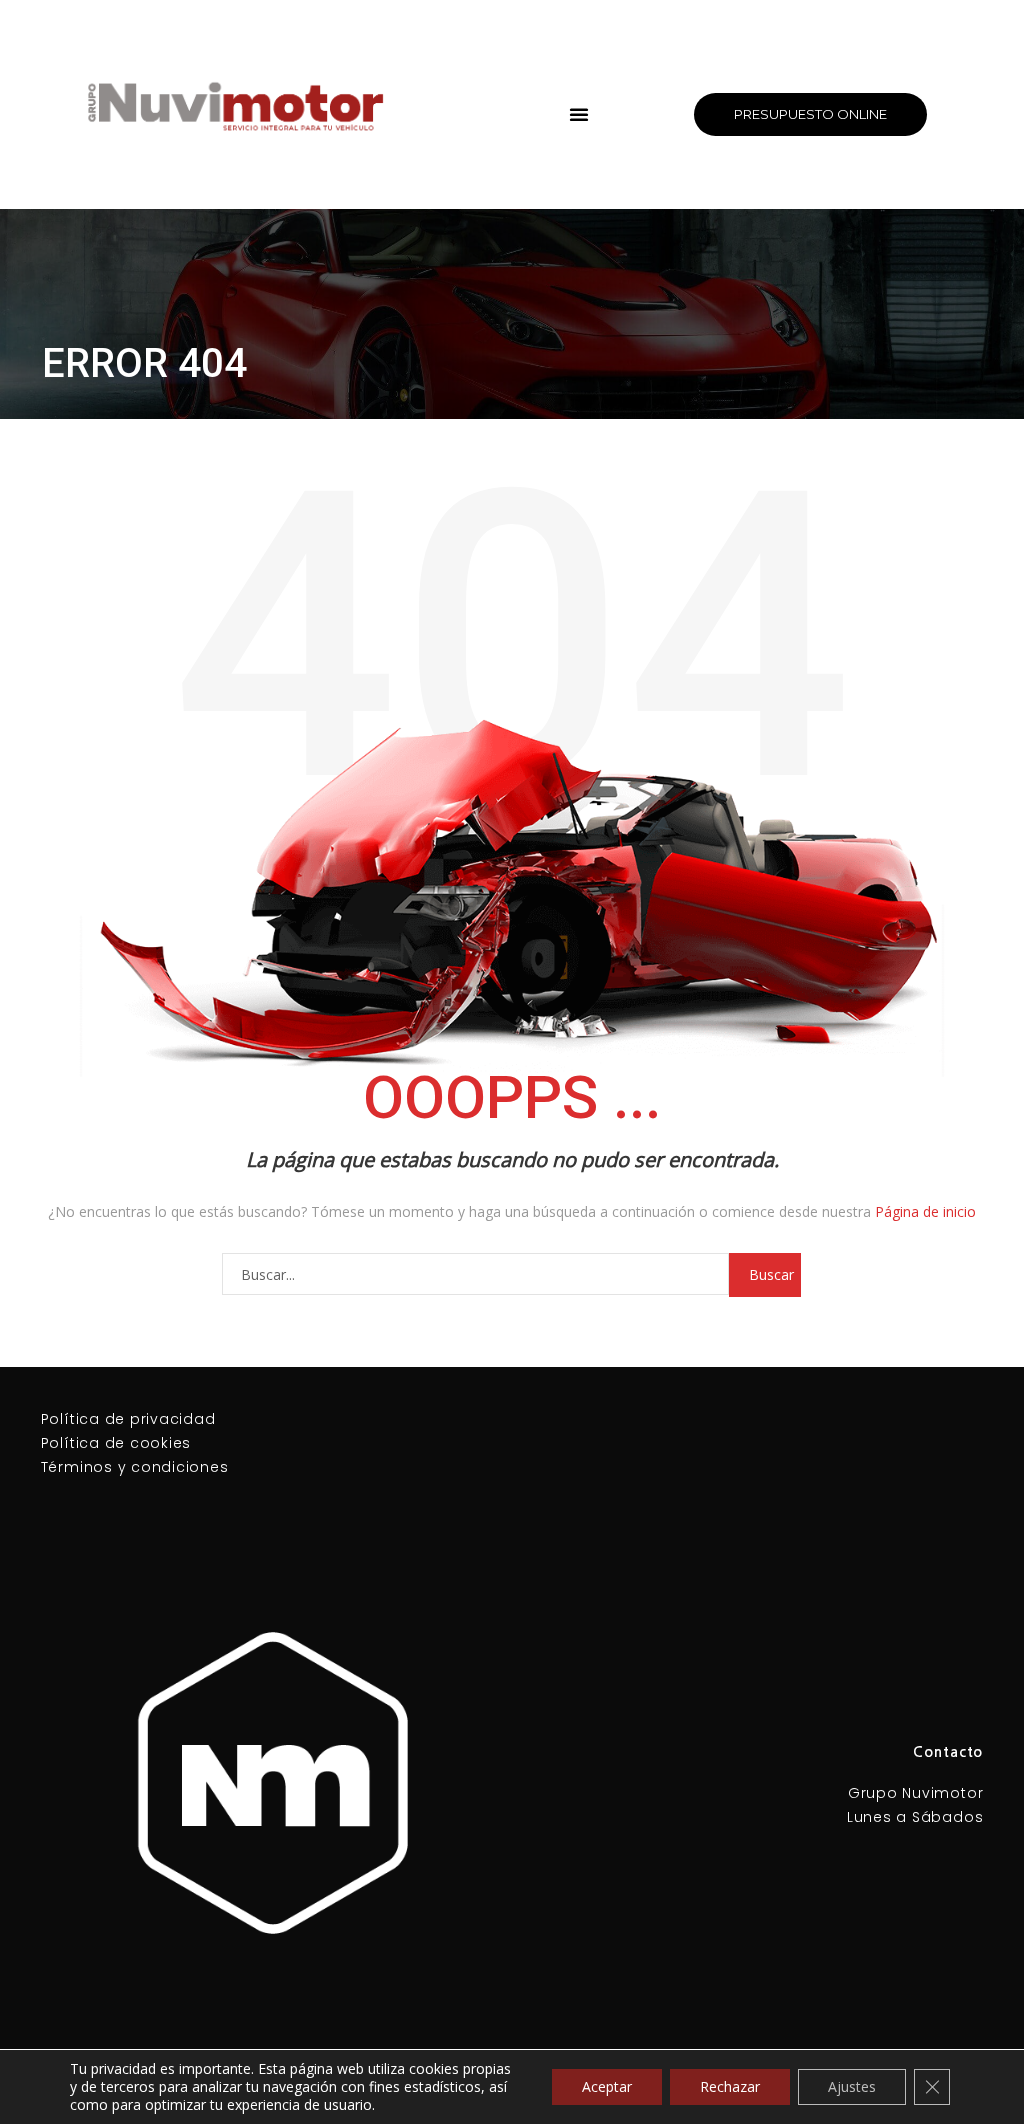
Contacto (948, 1752)
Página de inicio (925, 1211)
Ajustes (852, 2086)
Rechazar (730, 2086)
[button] (579, 114)
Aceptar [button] (607, 2086)
